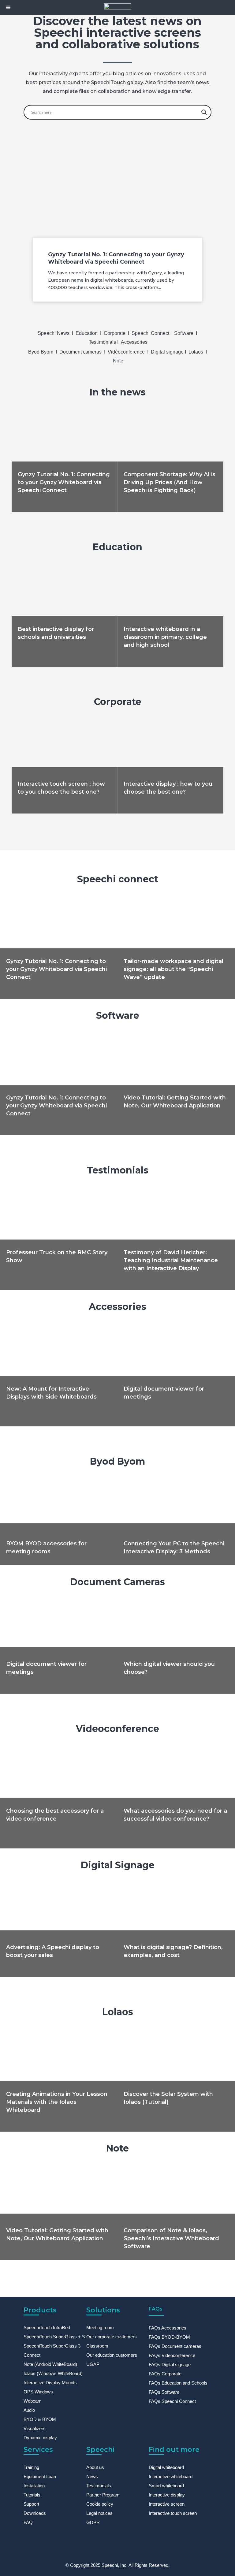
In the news (118, 392)
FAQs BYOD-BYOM (169, 2337)
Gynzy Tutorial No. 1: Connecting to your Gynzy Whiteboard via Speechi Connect (64, 482)
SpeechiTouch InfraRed (47, 2328)
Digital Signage (118, 1865)
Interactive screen (167, 2504)
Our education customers (112, 2355)
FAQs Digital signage (170, 2365)
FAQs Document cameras (175, 2346)
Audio (29, 2410)
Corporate (115, 333)
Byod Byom (41, 352)
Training (31, 2467)
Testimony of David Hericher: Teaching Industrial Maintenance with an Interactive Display (171, 1260)
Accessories (134, 342)
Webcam (33, 2401)
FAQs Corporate (165, 2374)
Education (87, 333)
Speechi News (54, 333)
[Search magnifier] (204, 112)
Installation (34, 2486)
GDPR (93, 2522)
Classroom (97, 2346)
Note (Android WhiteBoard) (50, 2364)
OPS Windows (38, 2392)
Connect (32, 2355)
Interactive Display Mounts (50, 2383)
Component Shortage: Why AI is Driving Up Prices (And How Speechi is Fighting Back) (170, 482)
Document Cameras (117, 1582)
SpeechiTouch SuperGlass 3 (52, 2346)
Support (31, 2504)
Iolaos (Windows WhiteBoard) (53, 2373)
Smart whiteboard (166, 2486)
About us (95, 2467)
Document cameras (80, 352)
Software (184, 333)
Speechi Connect (151, 333)
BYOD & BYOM (40, 2419)
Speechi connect (118, 879)
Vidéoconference (127, 352)
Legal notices (99, 2513)
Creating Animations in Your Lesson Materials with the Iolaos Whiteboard (57, 2102)
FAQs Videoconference (172, 2355)
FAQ (28, 2522)
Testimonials (102, 342)
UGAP (93, 2364)
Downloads (35, 2513)
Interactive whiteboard (171, 2476)
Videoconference (117, 1729)
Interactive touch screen (173, 2513)
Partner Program (103, 2495)
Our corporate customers (112, 2337)
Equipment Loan (40, 2476)
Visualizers (35, 2428)
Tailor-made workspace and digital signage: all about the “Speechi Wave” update (173, 969)
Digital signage (168, 352)
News (92, 2476)
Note (118, 361)
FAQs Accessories (168, 2328)
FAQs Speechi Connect (172, 2401)
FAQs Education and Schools (178, 2383)
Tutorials (32, 2495)
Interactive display (167, 2495)
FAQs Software (164, 2392)
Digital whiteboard (166, 2467)
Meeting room (100, 2328)
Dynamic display (40, 2438)
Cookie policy (100, 2504)
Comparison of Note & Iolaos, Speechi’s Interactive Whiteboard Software (171, 2238)
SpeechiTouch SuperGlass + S (54, 2337)
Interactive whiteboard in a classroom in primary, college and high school (165, 637)
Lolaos (196, 352)
